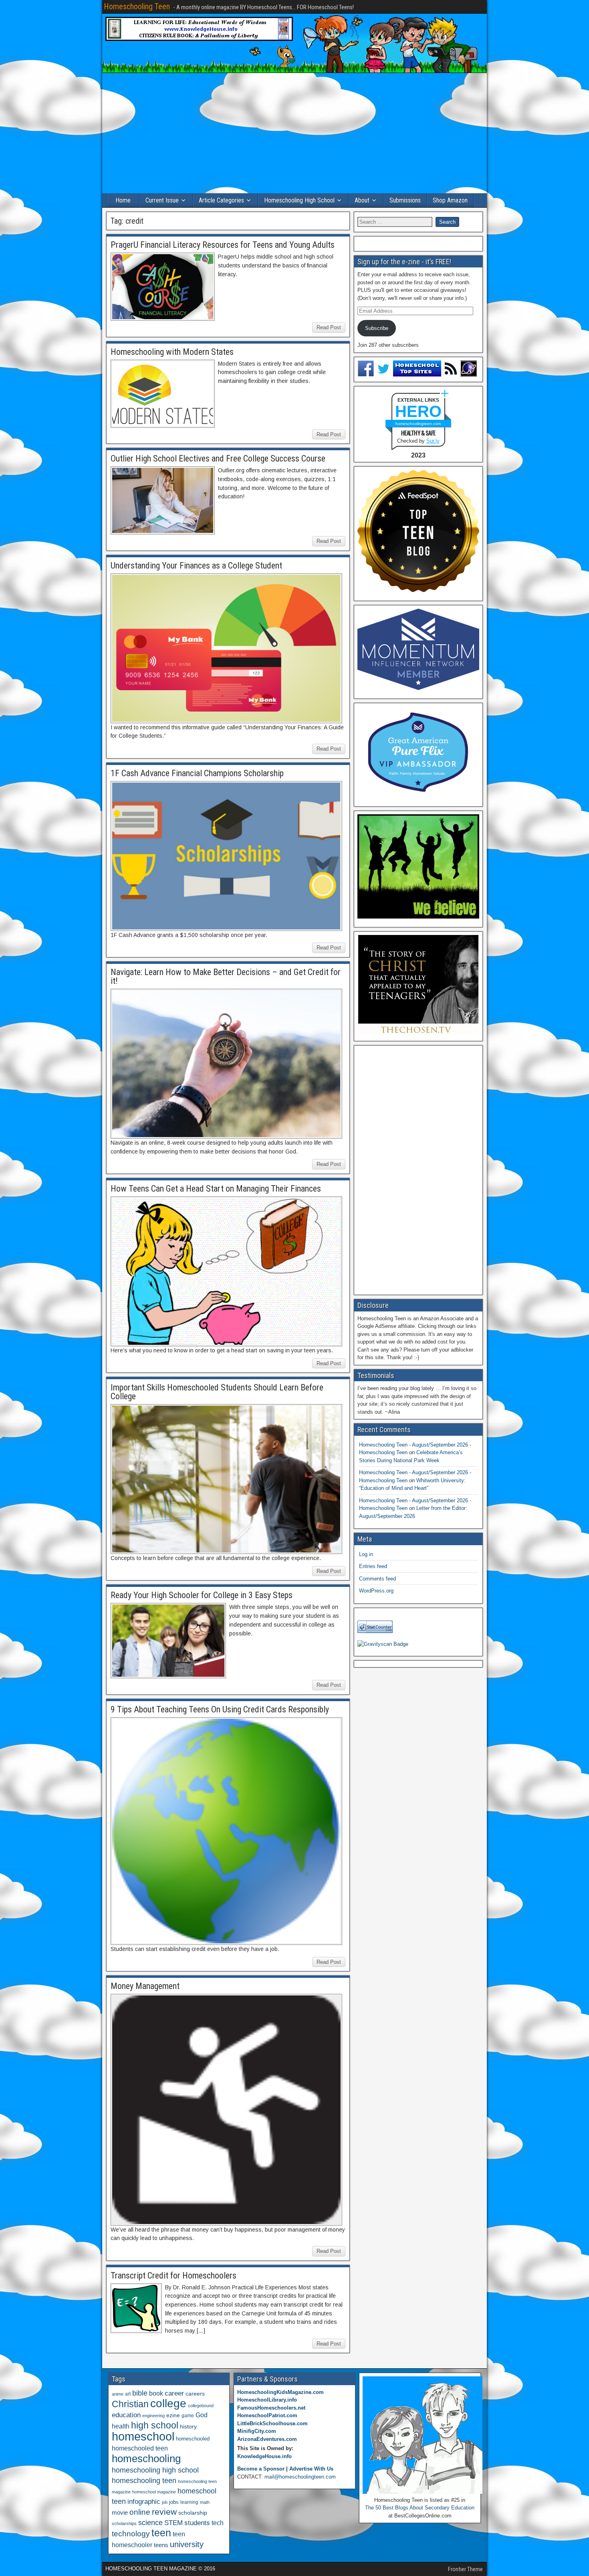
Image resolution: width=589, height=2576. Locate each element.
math (205, 2502)
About (362, 200)
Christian (130, 2404)
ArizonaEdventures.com (267, 2439)
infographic (144, 2502)
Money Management (145, 1986)
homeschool (143, 2436)
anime (118, 2394)
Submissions (405, 200)
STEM (173, 2523)
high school (155, 2425)
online (140, 2512)
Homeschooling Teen (137, 6)
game (188, 2416)
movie (120, 2512)
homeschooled (193, 2439)
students (197, 2523)
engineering (153, 2416)
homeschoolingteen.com (418, 424)
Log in (366, 1554)
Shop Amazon (450, 200)
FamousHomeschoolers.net (271, 2408)
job (165, 2502)
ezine (173, 2415)
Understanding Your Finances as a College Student (196, 566)
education (126, 2415)
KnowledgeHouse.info (264, 2456)
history (188, 2426)
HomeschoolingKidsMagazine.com (280, 2392)
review (164, 2512)
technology (131, 2534)
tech (218, 2523)
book (156, 2393)
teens (161, 2545)
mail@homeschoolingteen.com (300, 2477)
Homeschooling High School (299, 200)
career (174, 2393)
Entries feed (373, 1566)
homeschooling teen (144, 2481)
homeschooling (146, 2459)
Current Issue (162, 200)
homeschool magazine (154, 2492)
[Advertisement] (294, 133)
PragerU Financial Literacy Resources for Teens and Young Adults (223, 245)
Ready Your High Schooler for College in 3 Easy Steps (202, 1595)
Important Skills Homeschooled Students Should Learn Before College (217, 1392)
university (187, 2544)
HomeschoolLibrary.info (267, 2400)
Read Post (329, 327)
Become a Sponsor (261, 2469)
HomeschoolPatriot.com (267, 2415)
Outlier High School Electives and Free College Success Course (218, 458)
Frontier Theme (465, 2569)
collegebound (201, 2406)
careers (195, 2394)
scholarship (193, 2513)
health (121, 2426)
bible (140, 2393)
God (202, 2415)
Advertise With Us (311, 2469)
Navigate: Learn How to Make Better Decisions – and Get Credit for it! (226, 976)
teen (161, 2533)
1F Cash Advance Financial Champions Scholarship (197, 773)
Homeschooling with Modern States (172, 352)
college (168, 2403)
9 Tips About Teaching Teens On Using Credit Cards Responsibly (220, 1709)
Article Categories (221, 200)
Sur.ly (433, 441)
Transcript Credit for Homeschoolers (173, 2276)
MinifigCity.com (257, 2431)
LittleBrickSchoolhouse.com (272, 2423)
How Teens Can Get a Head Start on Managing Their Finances (216, 1189)
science (150, 2522)
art (128, 2394)
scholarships (124, 2523)
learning (189, 2502)
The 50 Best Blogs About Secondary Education (420, 2508)
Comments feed (377, 1579)
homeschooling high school (155, 2470)
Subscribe (377, 328)
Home (123, 200)
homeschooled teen (140, 2448)
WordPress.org (376, 1591)
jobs (174, 2502)
